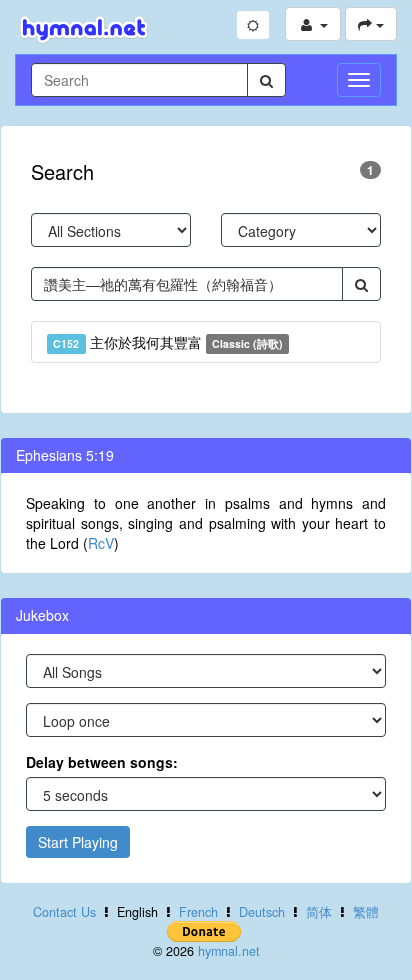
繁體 (366, 912)
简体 (319, 912)
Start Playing (78, 842)
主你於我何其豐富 (168, 342)
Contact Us (64, 912)
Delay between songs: (102, 762)
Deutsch (262, 912)
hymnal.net (229, 951)
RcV (101, 543)
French (198, 912)
